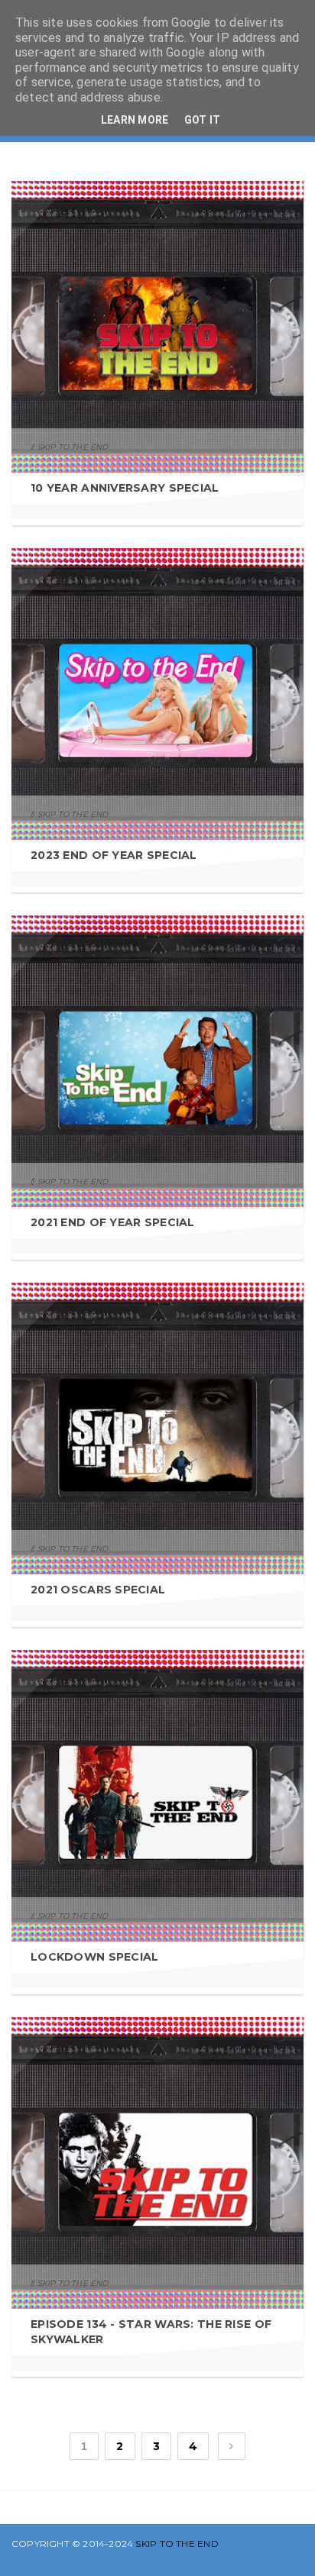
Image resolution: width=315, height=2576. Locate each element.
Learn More (135, 120)
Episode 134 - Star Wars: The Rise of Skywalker (151, 2332)
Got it (203, 120)
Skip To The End (177, 2544)
